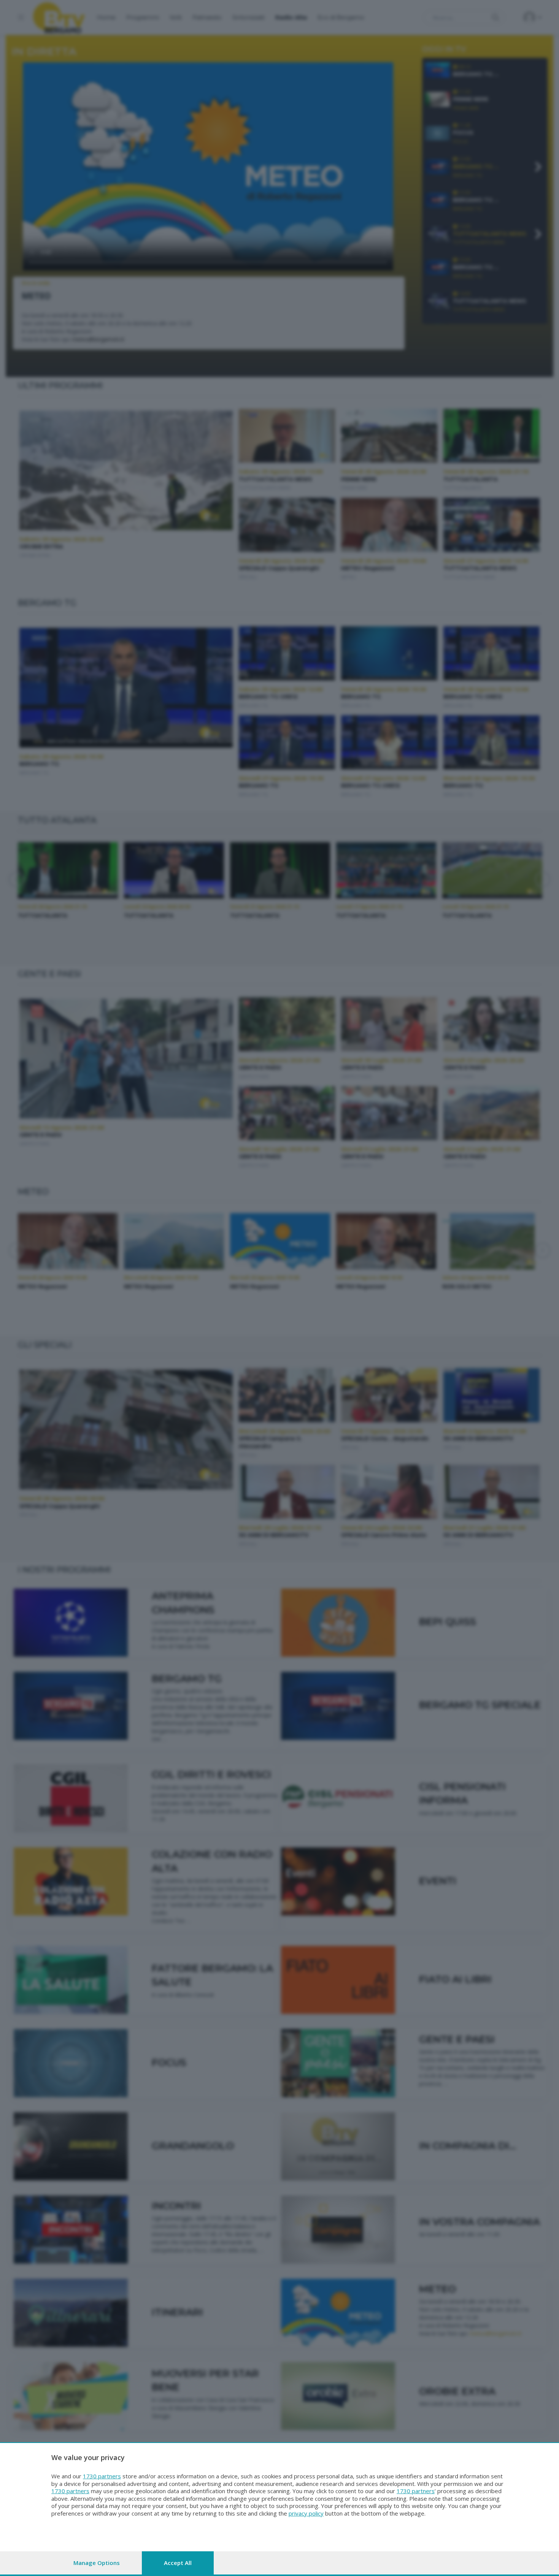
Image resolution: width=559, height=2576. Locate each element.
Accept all (178, 2563)
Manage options (97, 2563)
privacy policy (306, 2513)
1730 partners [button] (102, 2476)
